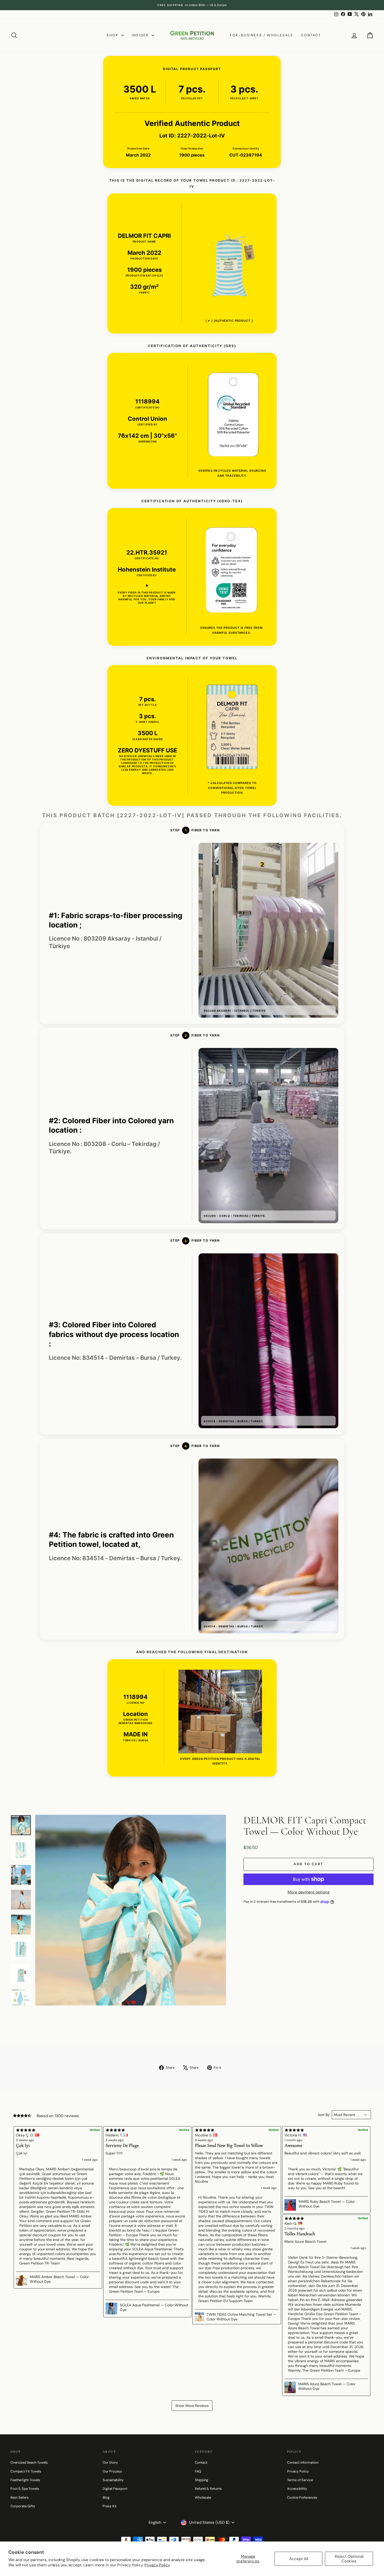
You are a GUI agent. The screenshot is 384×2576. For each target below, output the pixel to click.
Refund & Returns (208, 2489)
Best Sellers (20, 2497)
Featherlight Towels (25, 2480)
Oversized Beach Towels (29, 2462)
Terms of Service (300, 2480)
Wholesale (203, 2497)
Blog (106, 2497)
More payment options (309, 1892)
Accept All (299, 2559)
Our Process (112, 2471)
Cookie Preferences (302, 2497)
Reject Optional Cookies (349, 2559)
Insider (141, 35)
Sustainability (113, 2480)
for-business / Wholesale (261, 35)
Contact (311, 35)
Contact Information (303, 2462)
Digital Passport (115, 2489)
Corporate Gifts (23, 2506)
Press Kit (110, 2506)
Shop (113, 35)
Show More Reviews (192, 2406)
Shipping (202, 2480)
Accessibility (297, 2489)
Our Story (110, 2462)
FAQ (198, 2471)
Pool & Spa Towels (25, 2489)
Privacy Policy (157, 2565)
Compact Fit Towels (26, 2471)
